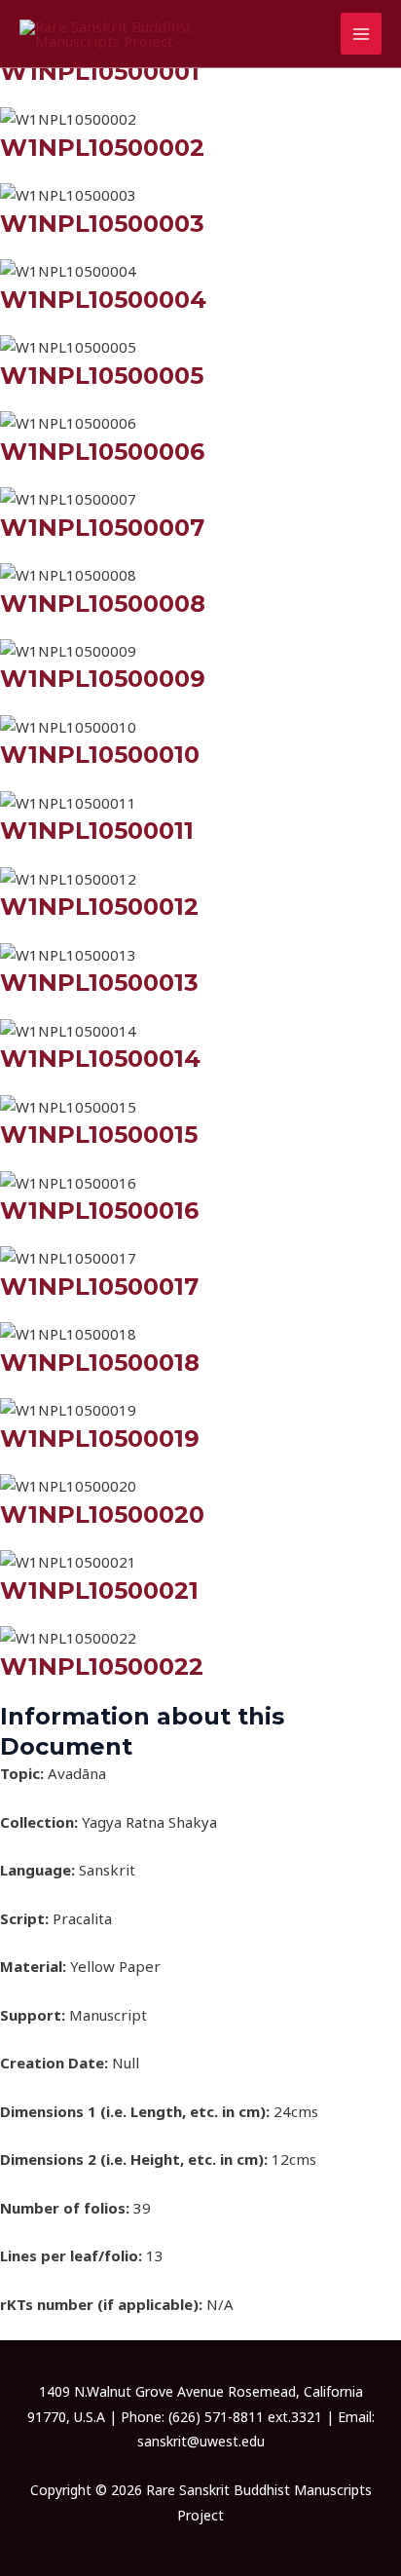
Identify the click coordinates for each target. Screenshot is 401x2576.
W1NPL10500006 (102, 452)
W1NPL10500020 (102, 1515)
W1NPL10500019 (100, 1439)
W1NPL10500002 (102, 148)
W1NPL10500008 (103, 604)
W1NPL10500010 (100, 755)
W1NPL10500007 (102, 528)
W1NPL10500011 (97, 831)
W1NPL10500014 (100, 1059)
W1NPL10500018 (100, 1363)
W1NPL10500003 (102, 224)
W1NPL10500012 (99, 907)
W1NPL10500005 (102, 376)
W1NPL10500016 (99, 1211)
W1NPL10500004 (103, 300)
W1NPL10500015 (99, 1135)
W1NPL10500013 (99, 983)
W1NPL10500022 (102, 1667)
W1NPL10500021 (99, 1591)
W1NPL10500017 (99, 1287)
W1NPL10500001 (100, 72)
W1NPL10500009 (103, 679)
